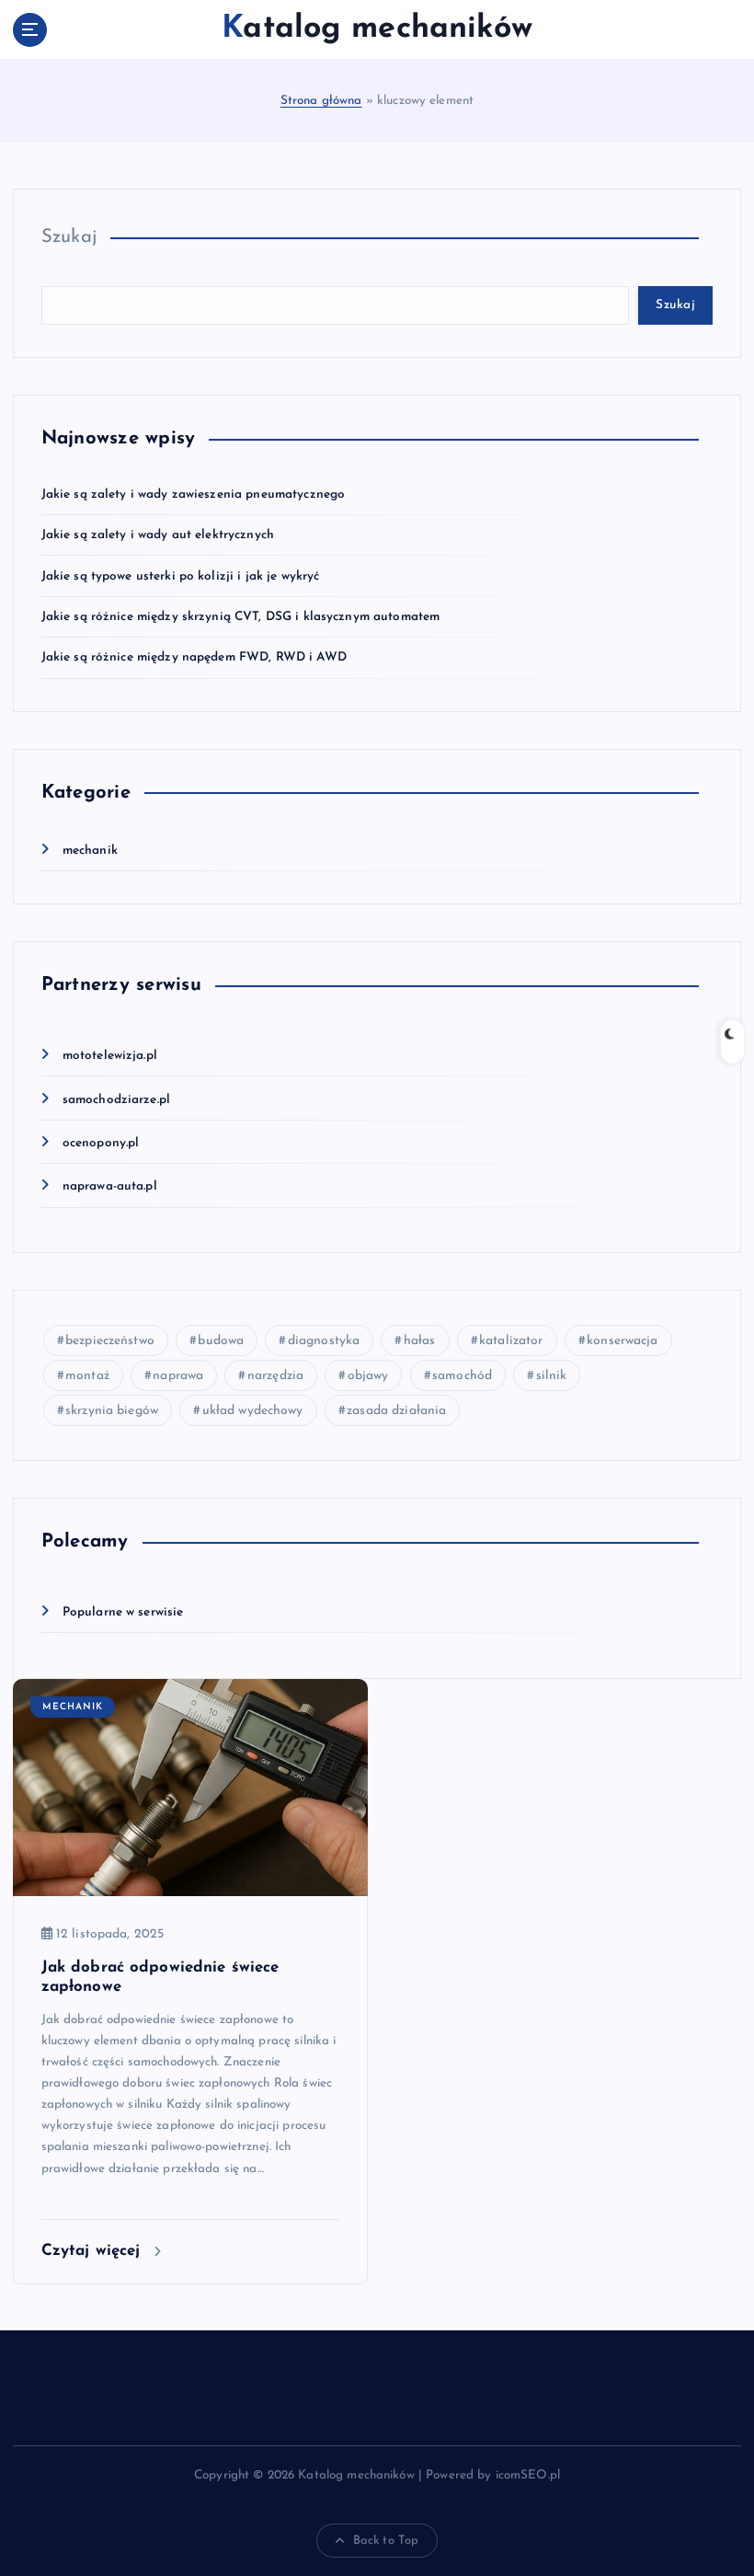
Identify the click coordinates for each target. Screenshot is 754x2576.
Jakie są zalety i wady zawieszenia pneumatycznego (194, 494)
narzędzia (275, 1376)
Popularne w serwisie (123, 1612)
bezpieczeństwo (110, 1341)
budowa (221, 1341)
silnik (552, 1376)
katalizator (511, 1341)
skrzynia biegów (112, 1411)
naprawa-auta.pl (110, 1186)
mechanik (90, 851)
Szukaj (69, 237)
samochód (462, 1376)
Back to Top (386, 2541)
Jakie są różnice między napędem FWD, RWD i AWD (194, 657)
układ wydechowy (253, 1411)
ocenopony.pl (101, 1143)
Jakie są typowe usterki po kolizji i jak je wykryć (181, 576)
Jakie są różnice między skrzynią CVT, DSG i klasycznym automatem (241, 617)
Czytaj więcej (94, 2251)
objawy (368, 1376)
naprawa (178, 1376)
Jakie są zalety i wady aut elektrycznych (158, 535)
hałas (420, 1341)
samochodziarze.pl (116, 1100)
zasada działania (396, 1411)
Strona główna (321, 101)
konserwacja (623, 1341)
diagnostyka (324, 1341)
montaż (87, 1376)
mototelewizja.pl (110, 1056)
